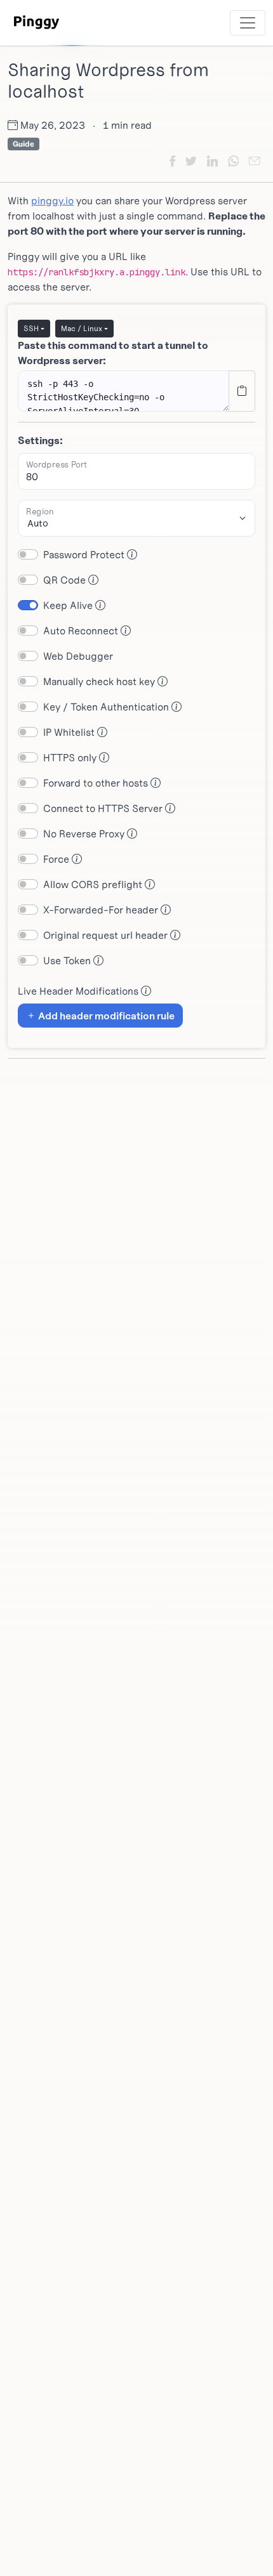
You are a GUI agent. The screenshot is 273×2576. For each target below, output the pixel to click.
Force (57, 859)
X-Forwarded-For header (102, 910)
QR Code (66, 580)
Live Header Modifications (79, 991)
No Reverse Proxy (85, 834)
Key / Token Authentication (107, 707)
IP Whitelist (70, 732)
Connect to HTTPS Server (104, 808)
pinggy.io (52, 200)
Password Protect (85, 554)
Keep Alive (69, 605)
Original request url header (107, 935)
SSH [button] (31, 328)
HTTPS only (71, 757)
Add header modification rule (105, 1016)
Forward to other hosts (97, 783)
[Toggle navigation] (248, 23)
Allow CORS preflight (94, 884)
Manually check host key (100, 681)
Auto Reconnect (82, 631)
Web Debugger (78, 656)
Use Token (68, 960)
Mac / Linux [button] (82, 328)
